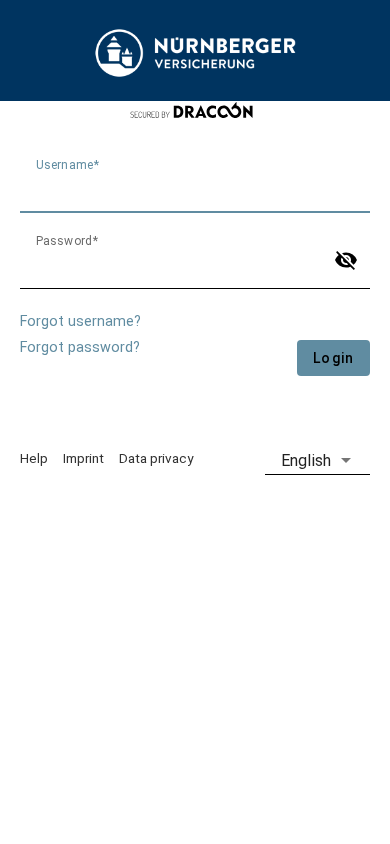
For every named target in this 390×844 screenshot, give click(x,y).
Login (333, 358)
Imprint (83, 458)
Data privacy (156, 458)
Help (34, 458)
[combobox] (317, 460)
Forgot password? (80, 347)
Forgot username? (80, 321)
